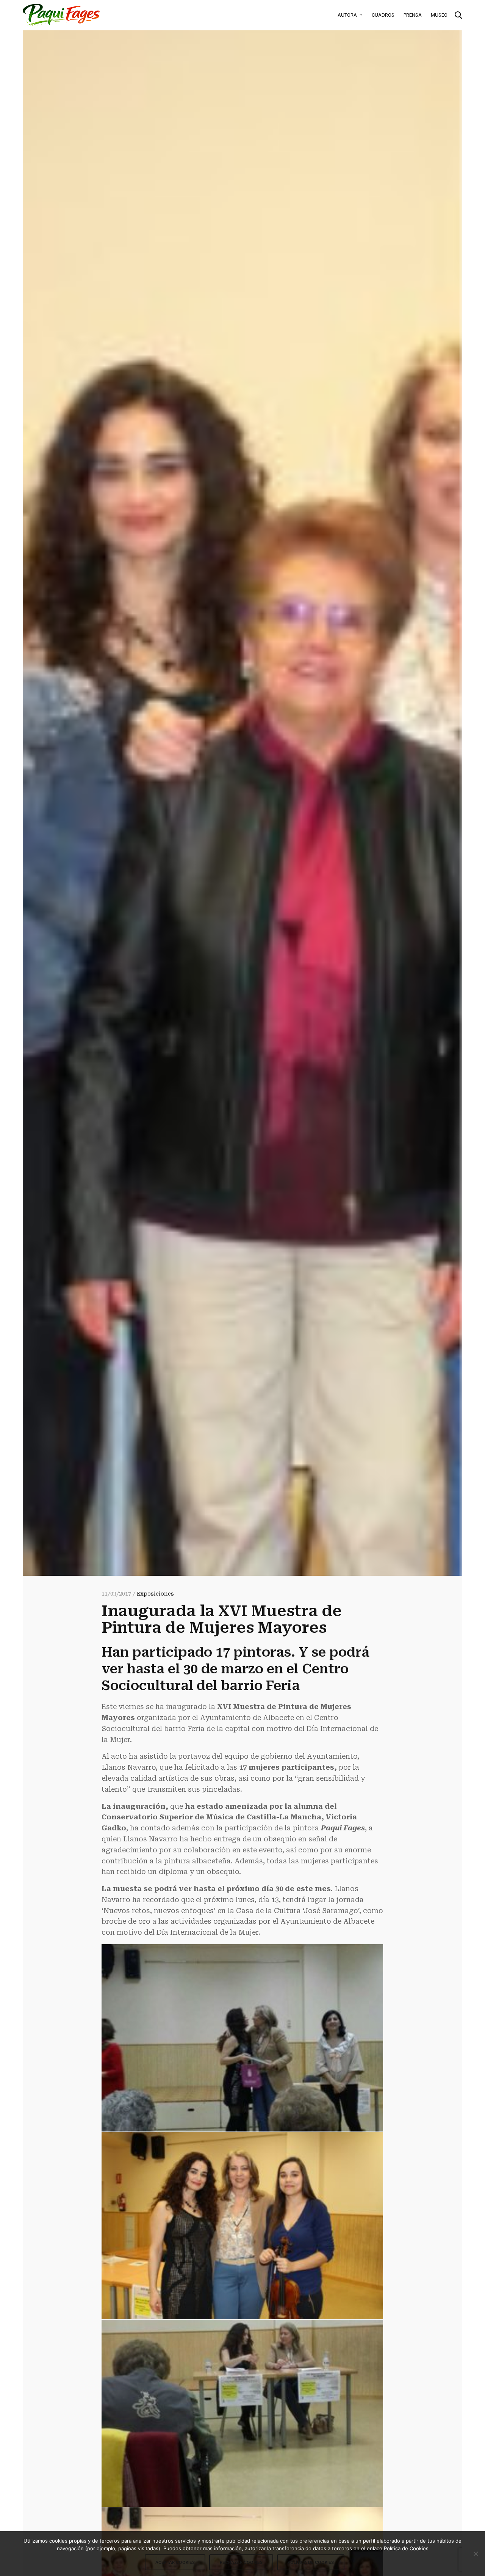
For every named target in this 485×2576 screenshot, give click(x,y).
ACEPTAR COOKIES (175, 2562)
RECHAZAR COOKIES (241, 2562)
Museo (439, 15)
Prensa (413, 15)
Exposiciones (155, 1594)
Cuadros (383, 15)
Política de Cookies (311, 2562)
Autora (347, 15)
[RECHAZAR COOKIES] (476, 2554)
